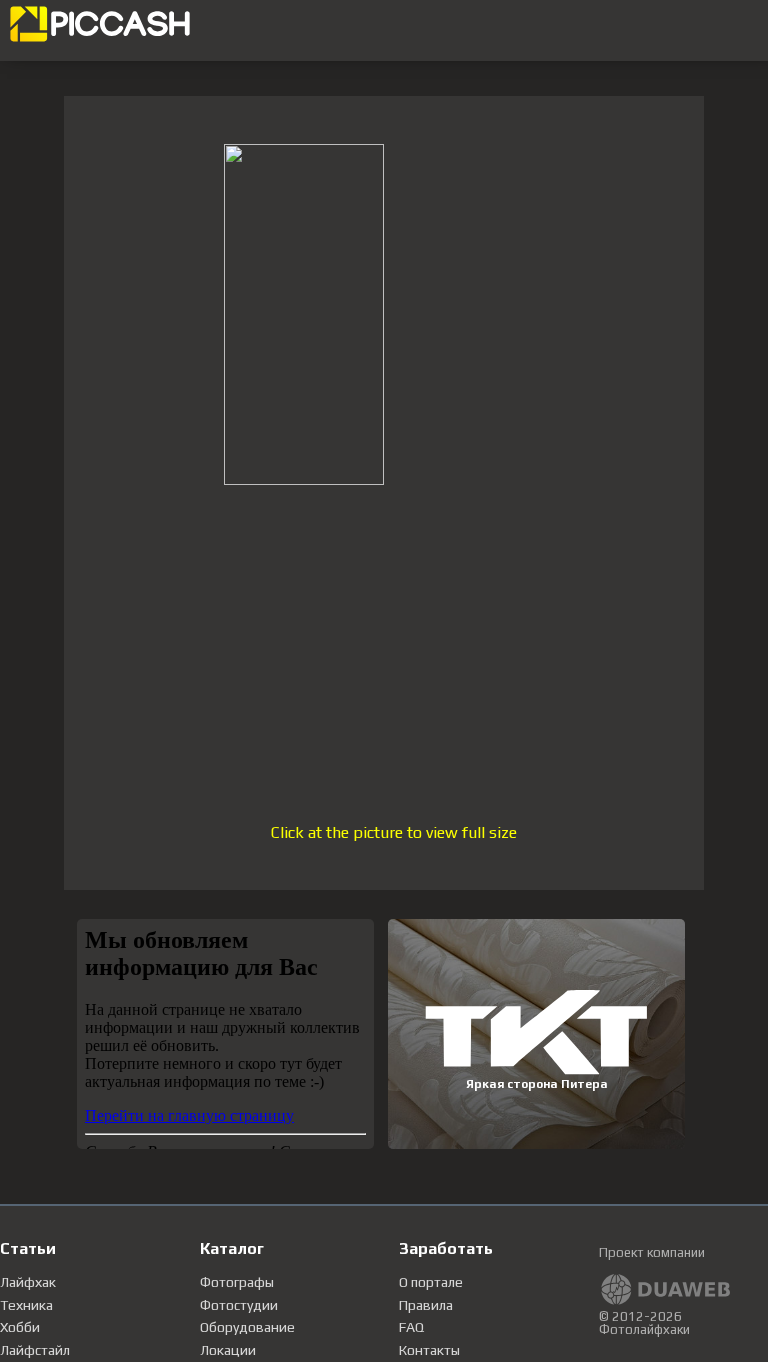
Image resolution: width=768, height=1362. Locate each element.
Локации (228, 1350)
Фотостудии (239, 1305)
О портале (431, 1282)
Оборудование (247, 1327)
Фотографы (237, 1282)
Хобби (20, 1327)
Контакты (429, 1350)
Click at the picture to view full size (394, 832)
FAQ (411, 1327)
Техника (26, 1305)
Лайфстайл (35, 1350)
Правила (426, 1305)
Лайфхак (28, 1282)
